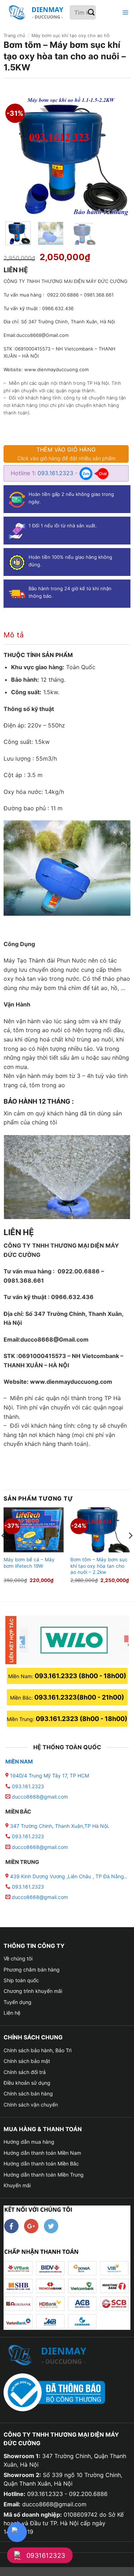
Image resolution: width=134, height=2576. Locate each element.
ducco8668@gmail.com (40, 1797)
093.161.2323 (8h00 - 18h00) (80, 1676)
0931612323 (46, 2555)
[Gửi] (92, 13)
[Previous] (17, 155)
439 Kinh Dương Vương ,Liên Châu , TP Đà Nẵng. (67, 1876)
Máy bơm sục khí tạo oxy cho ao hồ (71, 36)
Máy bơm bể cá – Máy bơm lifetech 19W (29, 1563)
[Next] (117, 155)
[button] (124, 13)
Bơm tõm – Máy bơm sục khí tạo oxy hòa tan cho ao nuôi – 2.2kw (99, 1566)
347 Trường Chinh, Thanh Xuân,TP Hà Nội (58, 1826)
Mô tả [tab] (14, 635)
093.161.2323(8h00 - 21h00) (79, 1697)
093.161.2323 (56, 473)
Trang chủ (14, 36)
